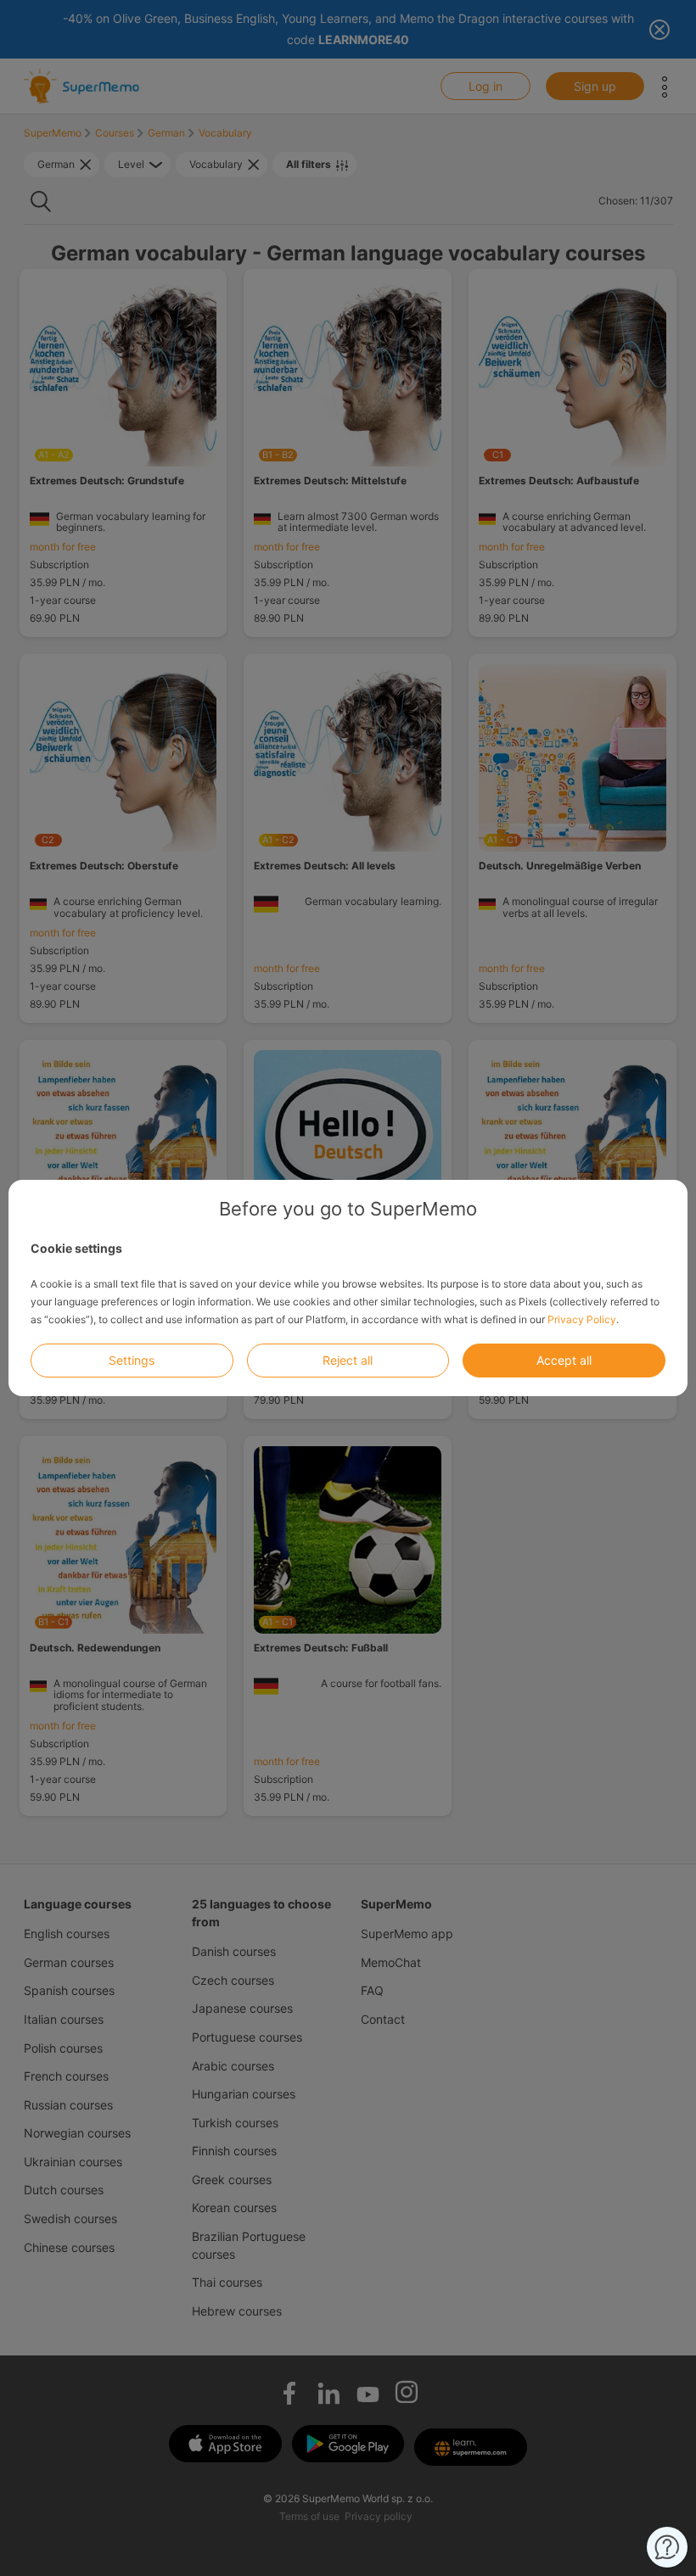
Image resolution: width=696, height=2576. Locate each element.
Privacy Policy (582, 1319)
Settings (132, 1360)
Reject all (348, 1360)
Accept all (564, 1360)
